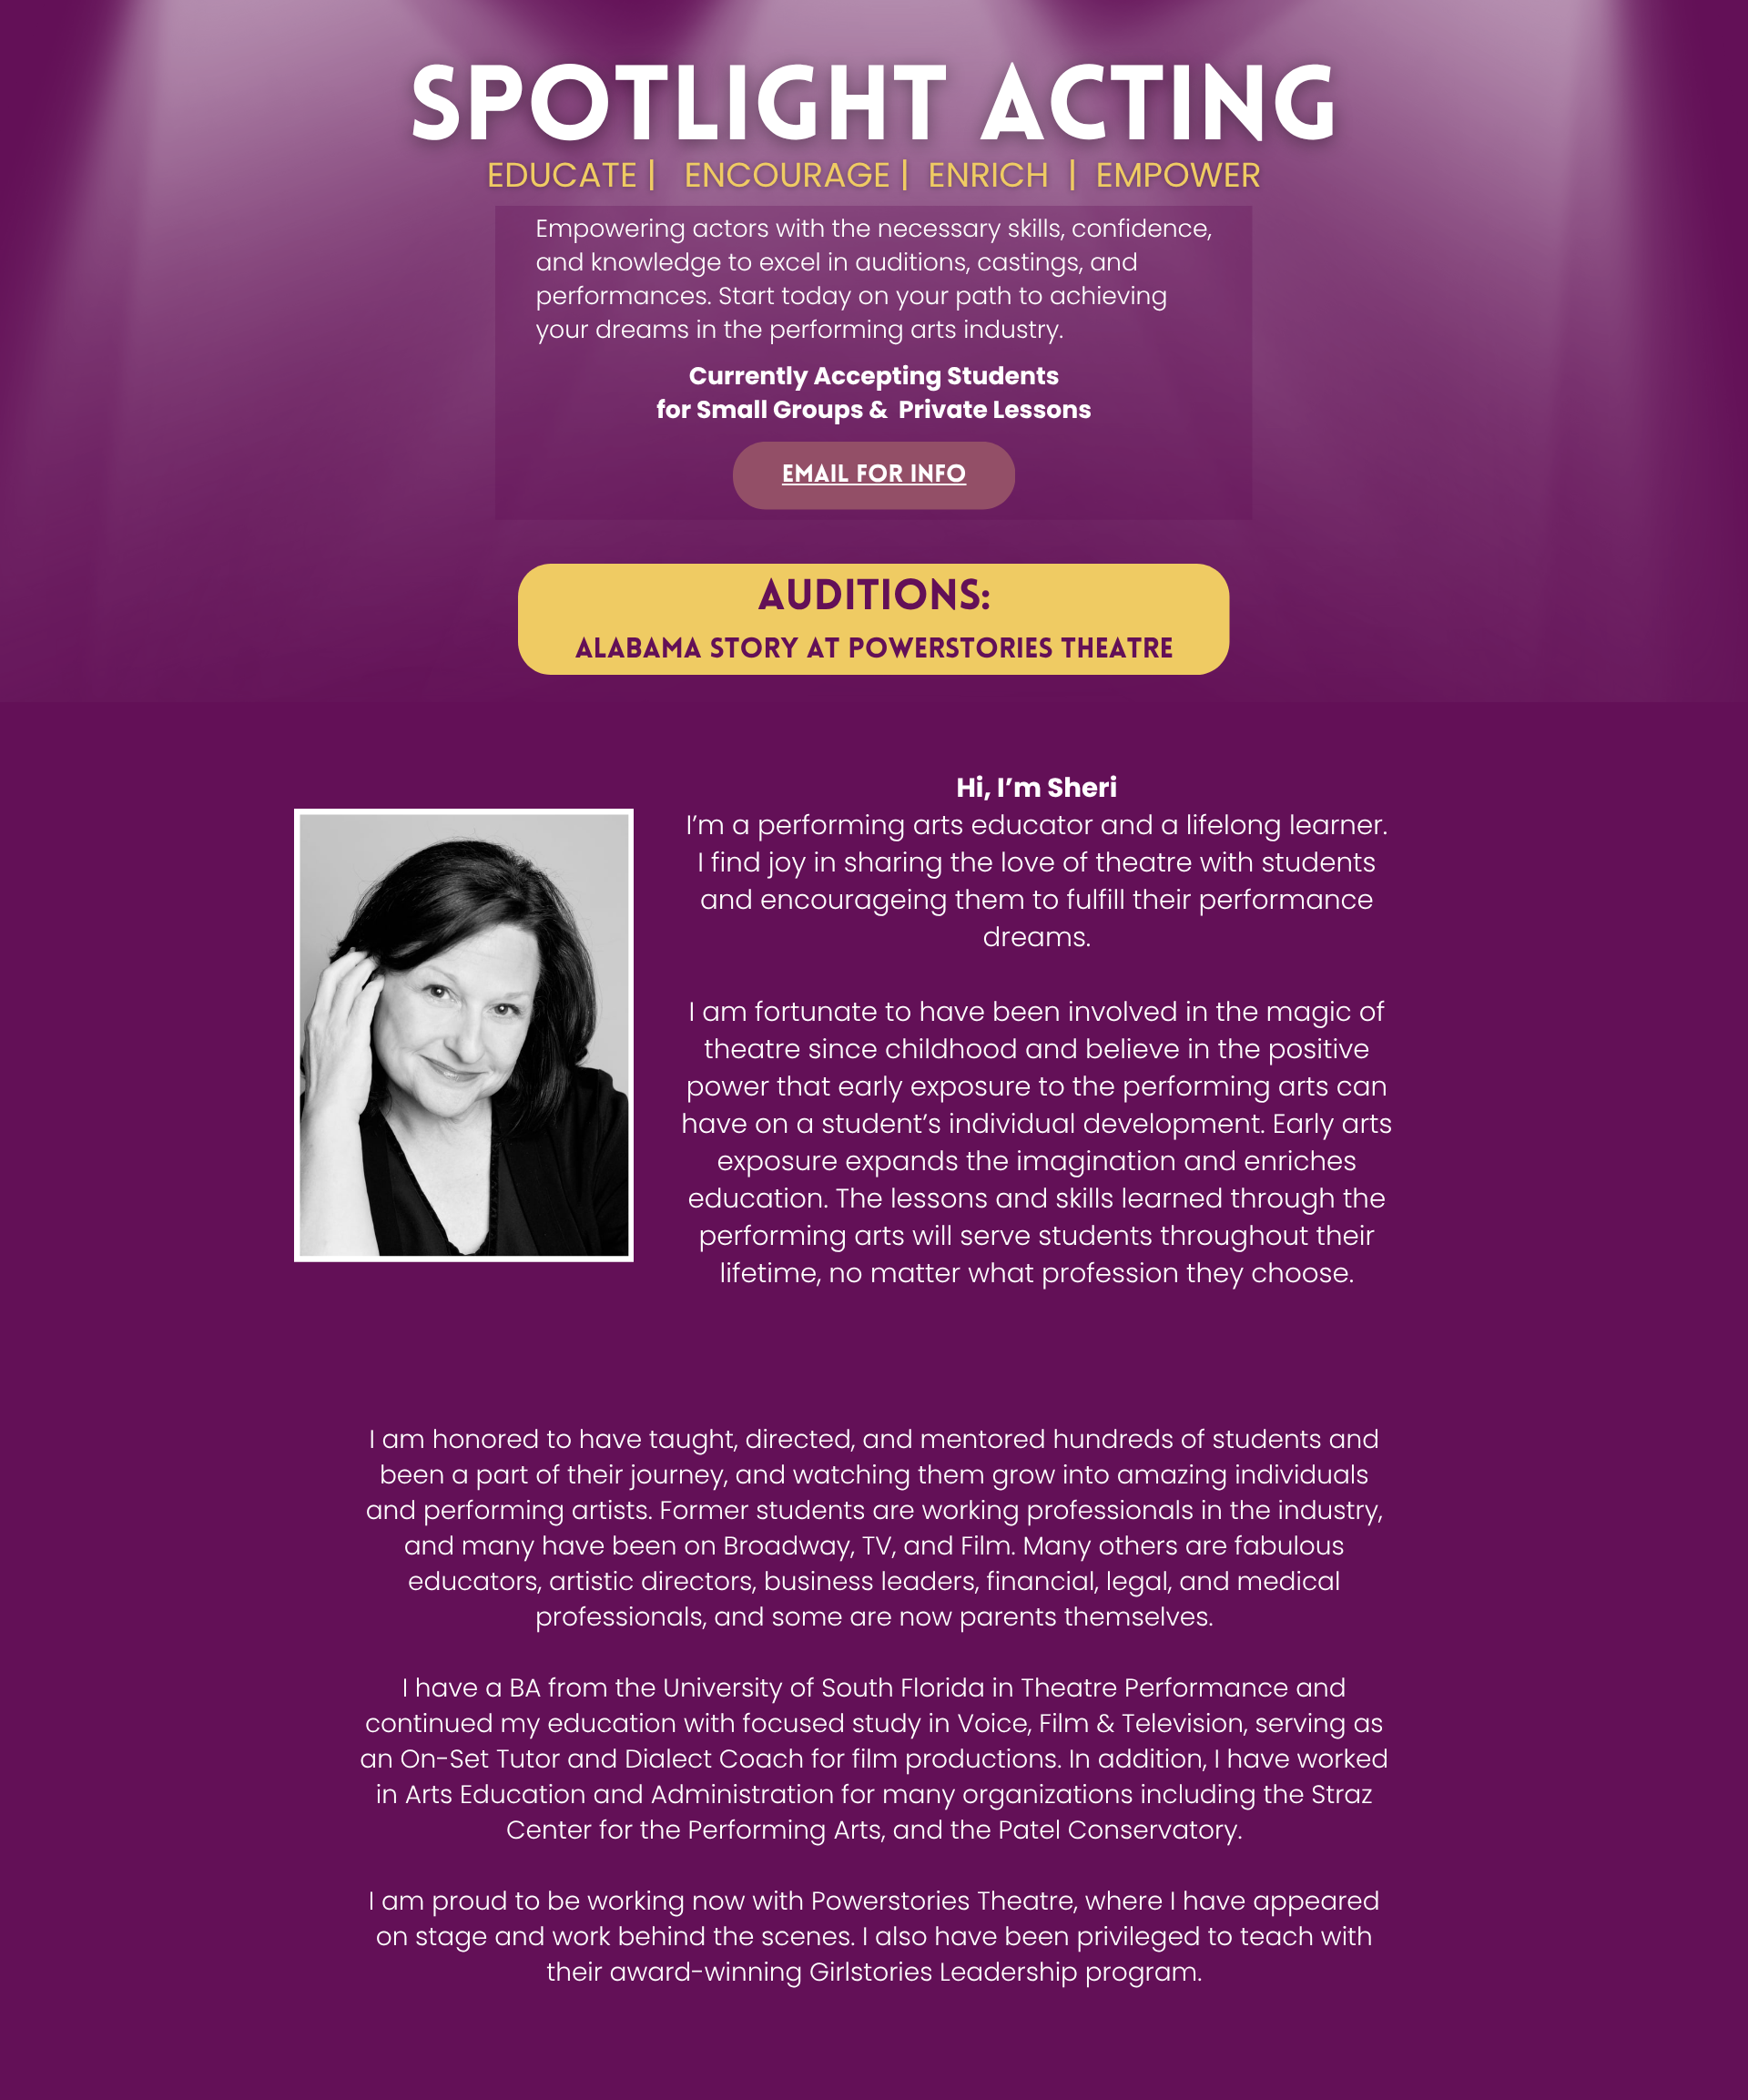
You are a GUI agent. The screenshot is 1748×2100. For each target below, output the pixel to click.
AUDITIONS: (874, 599)
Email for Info (874, 476)
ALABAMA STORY (687, 651)
